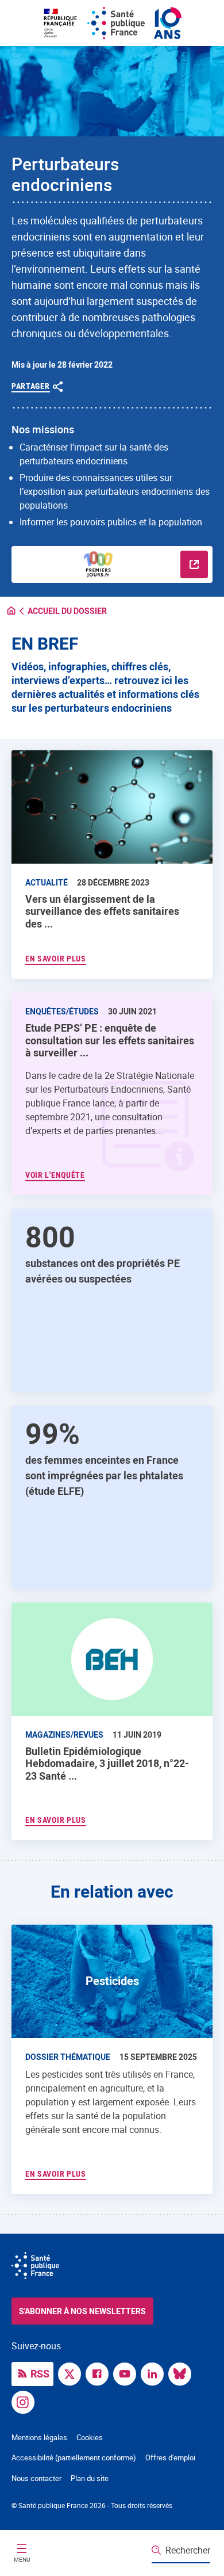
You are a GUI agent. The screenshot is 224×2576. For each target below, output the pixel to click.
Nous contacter (36, 2478)
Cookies (90, 2437)
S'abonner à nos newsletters (82, 2311)
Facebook (100, 2373)
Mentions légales (39, 2437)
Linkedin (155, 2373)
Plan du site (90, 2478)
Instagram (26, 2401)
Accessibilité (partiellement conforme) (74, 2457)
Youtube (128, 2373)
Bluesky (183, 2373)
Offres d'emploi (170, 2457)
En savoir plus (56, 1820)
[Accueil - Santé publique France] (112, 23)
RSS (40, 2373)
